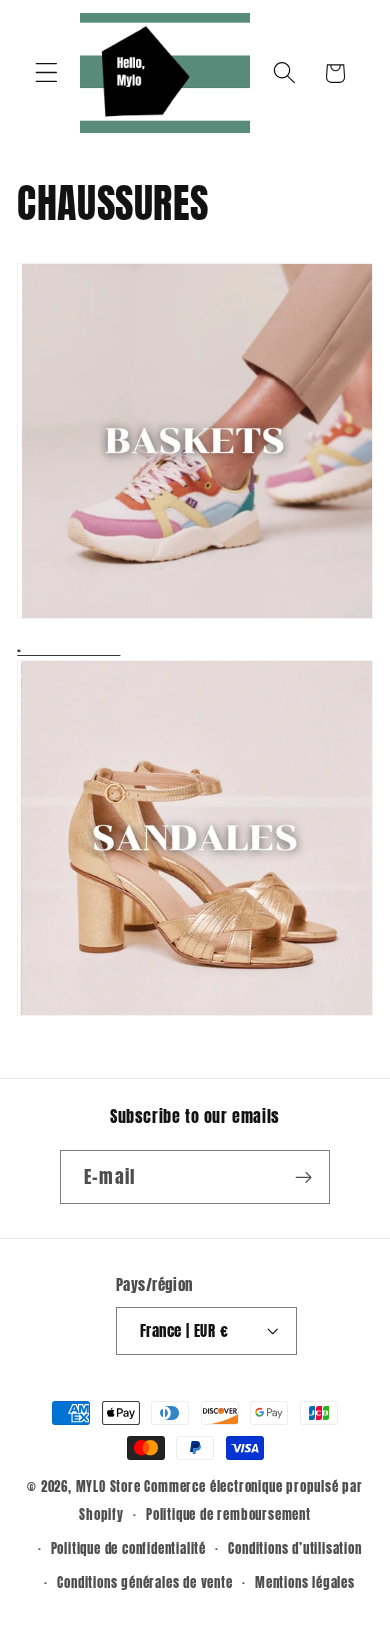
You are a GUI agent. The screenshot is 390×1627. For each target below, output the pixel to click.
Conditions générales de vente (144, 1582)
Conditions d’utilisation (294, 1548)
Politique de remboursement (228, 1514)
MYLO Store (108, 1486)
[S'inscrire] (303, 1177)
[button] (46, 73)
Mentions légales (305, 1582)
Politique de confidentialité (129, 1548)
